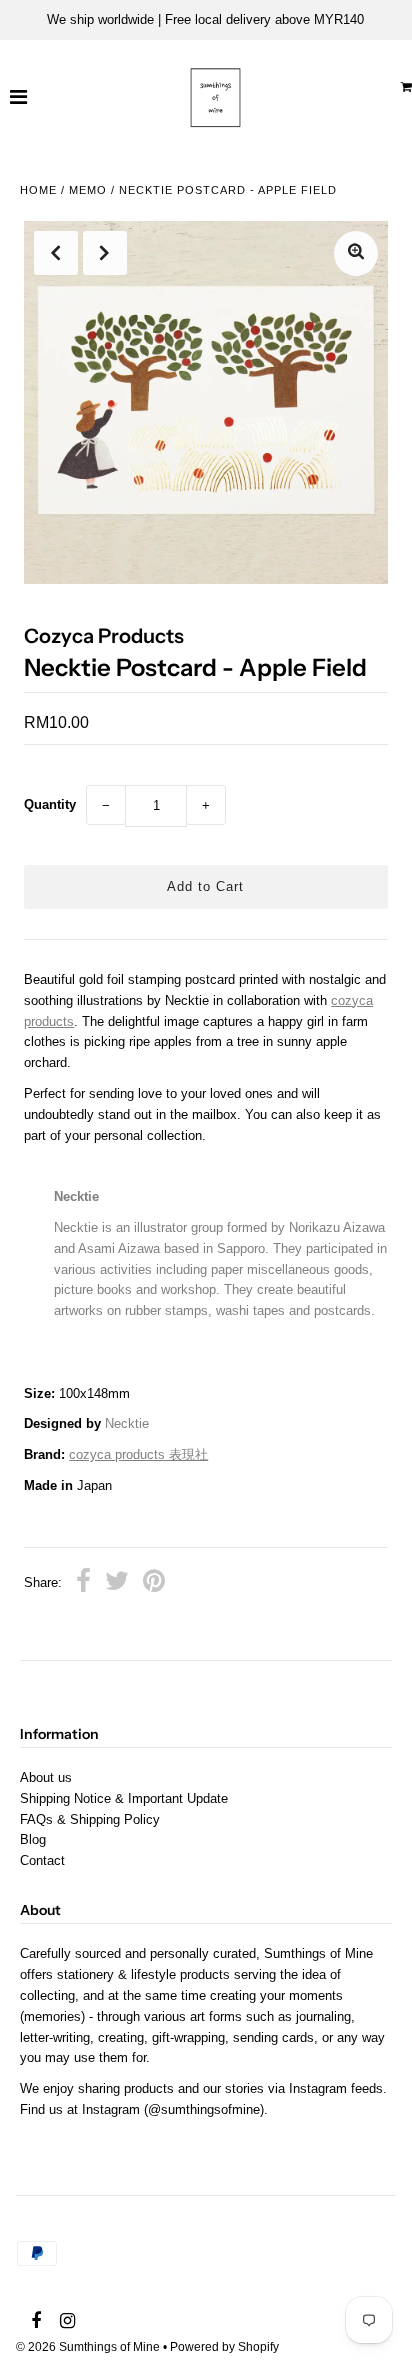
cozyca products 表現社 (138, 1454)
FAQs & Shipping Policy (90, 1819)
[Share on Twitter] (117, 1584)
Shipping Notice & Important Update (124, 1798)
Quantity (50, 804)
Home (38, 190)
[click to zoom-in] (356, 253)
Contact (42, 1860)
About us (46, 1777)
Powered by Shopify (224, 2347)
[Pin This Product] (154, 1584)
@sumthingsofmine (204, 2109)
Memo (88, 190)
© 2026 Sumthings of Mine (88, 2347)
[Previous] (56, 253)
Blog (33, 1839)
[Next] (105, 253)
